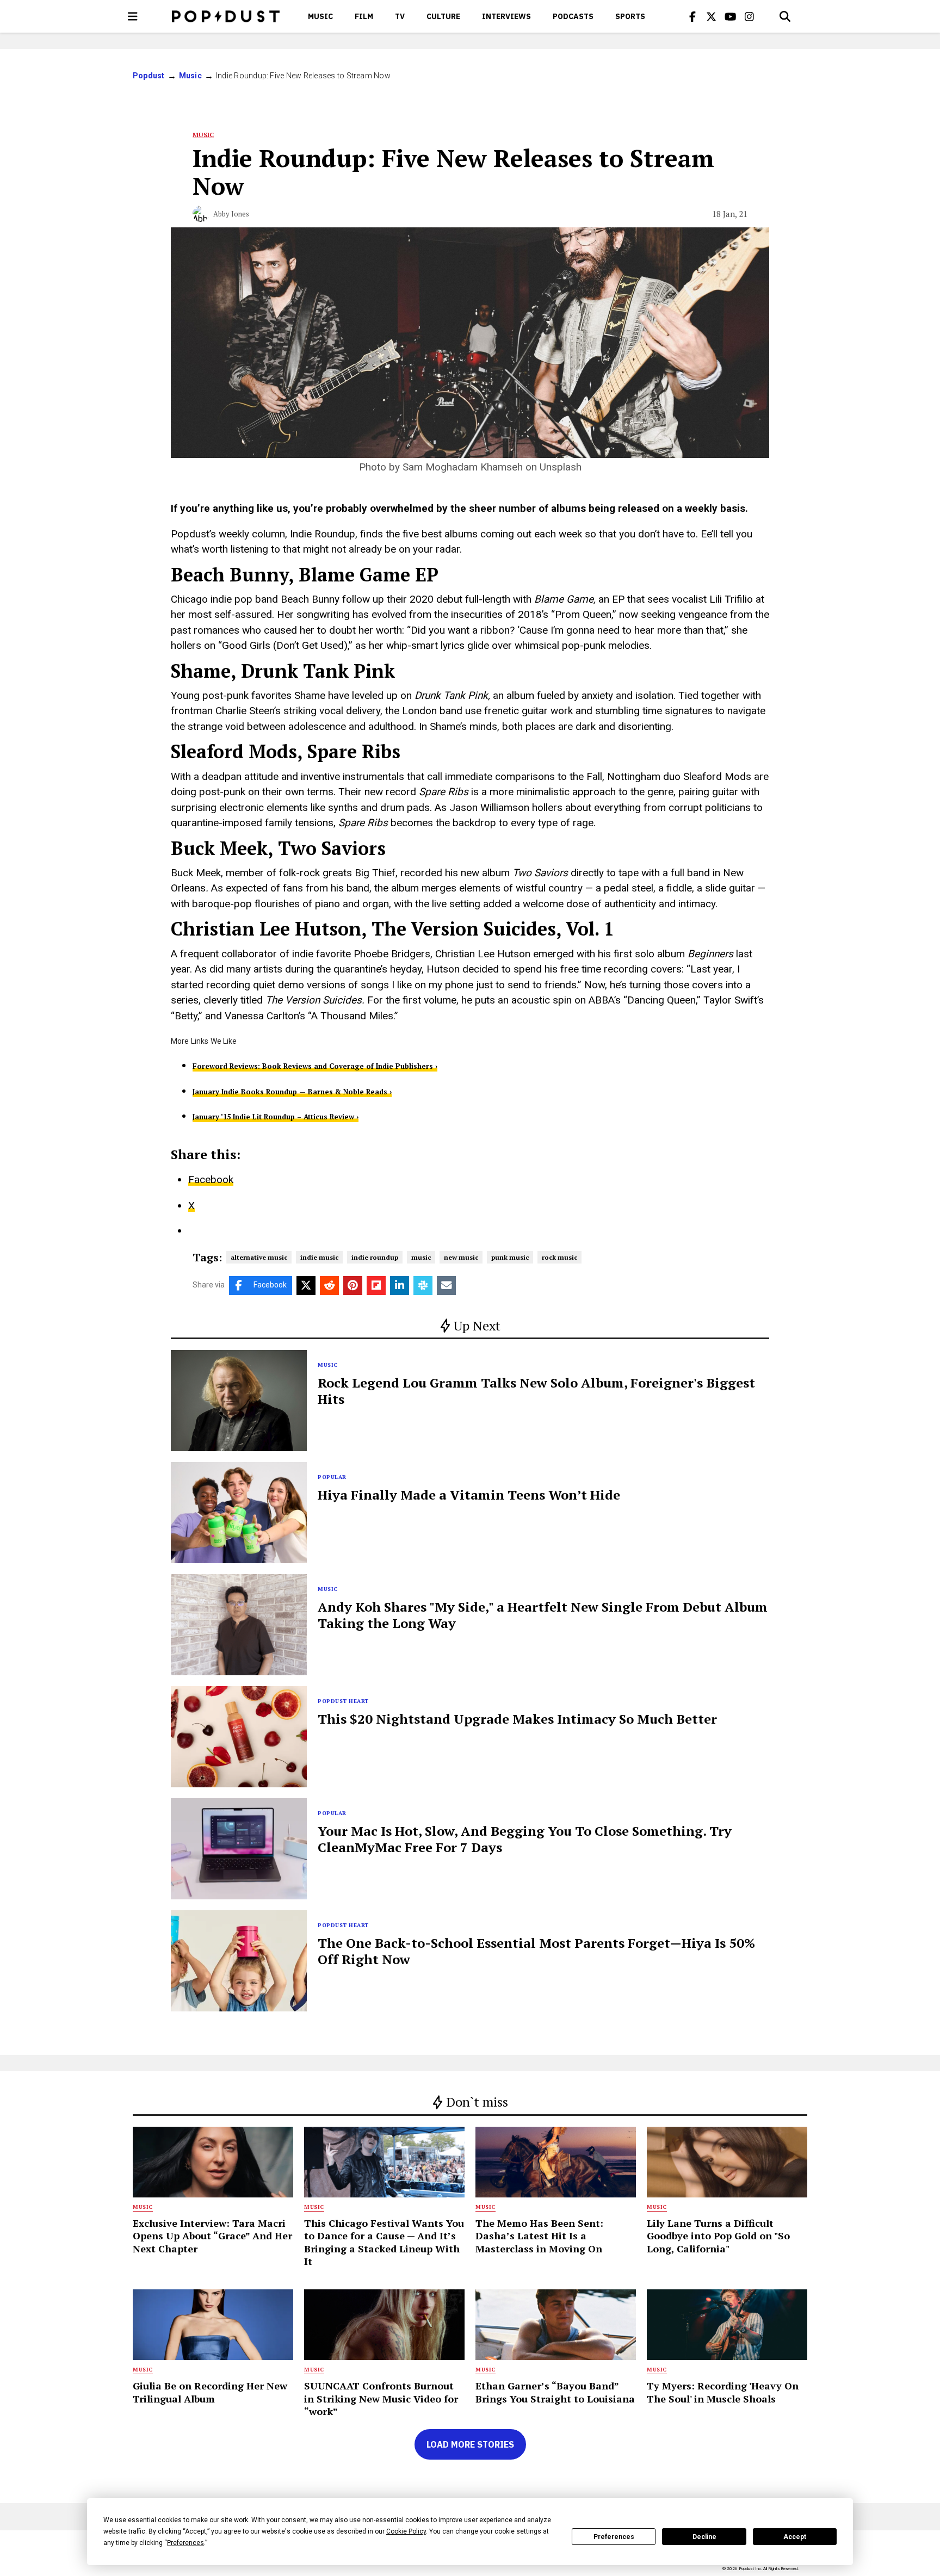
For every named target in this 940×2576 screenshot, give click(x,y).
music (421, 1257)
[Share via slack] (423, 1286)
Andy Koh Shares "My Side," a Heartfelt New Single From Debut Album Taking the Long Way (543, 1615)
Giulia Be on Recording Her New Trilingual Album (210, 2392)
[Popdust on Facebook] (692, 16)
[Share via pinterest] (353, 1286)
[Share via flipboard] (376, 1286)
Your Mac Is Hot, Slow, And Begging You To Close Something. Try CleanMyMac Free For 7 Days (525, 1839)
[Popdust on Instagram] (750, 16)
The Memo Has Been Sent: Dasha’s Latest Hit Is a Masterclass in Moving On (539, 2236)
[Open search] (785, 16)
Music (320, 16)
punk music (510, 1257)
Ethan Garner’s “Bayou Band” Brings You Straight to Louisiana (555, 2392)
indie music (319, 1257)
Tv (400, 16)
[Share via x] (306, 1286)
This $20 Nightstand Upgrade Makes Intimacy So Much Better (517, 1719)
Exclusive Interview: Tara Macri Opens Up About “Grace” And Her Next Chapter (212, 2236)
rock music (559, 1257)
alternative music (259, 1257)
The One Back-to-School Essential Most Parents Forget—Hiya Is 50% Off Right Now (536, 1951)
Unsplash (561, 467)
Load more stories (470, 2444)
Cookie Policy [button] (406, 2531)
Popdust (149, 76)
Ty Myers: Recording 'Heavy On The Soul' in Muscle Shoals (723, 2392)
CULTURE (443, 16)
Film (364, 16)
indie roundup (375, 1257)
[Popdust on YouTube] (731, 16)
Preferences (614, 2537)
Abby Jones (231, 214)
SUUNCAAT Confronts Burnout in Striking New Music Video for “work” (381, 2398)
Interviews (506, 16)
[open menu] (133, 16)
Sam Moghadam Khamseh (463, 467)
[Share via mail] (446, 1286)
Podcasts (573, 16)
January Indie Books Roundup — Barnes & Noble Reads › (292, 1092)
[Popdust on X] (712, 16)
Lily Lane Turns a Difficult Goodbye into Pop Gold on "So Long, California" (718, 2236)
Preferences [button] (185, 2543)
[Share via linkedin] (400, 1286)
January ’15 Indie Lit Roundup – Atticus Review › (276, 1117)
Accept (795, 2537)
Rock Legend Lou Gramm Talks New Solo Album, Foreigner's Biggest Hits (536, 1391)
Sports (630, 16)
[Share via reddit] (329, 1286)
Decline (704, 2537)
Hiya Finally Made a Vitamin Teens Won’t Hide (469, 1495)
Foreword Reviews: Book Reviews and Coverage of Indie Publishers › (315, 1066)
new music (461, 1257)
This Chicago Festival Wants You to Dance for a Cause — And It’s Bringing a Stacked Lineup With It (384, 2242)
